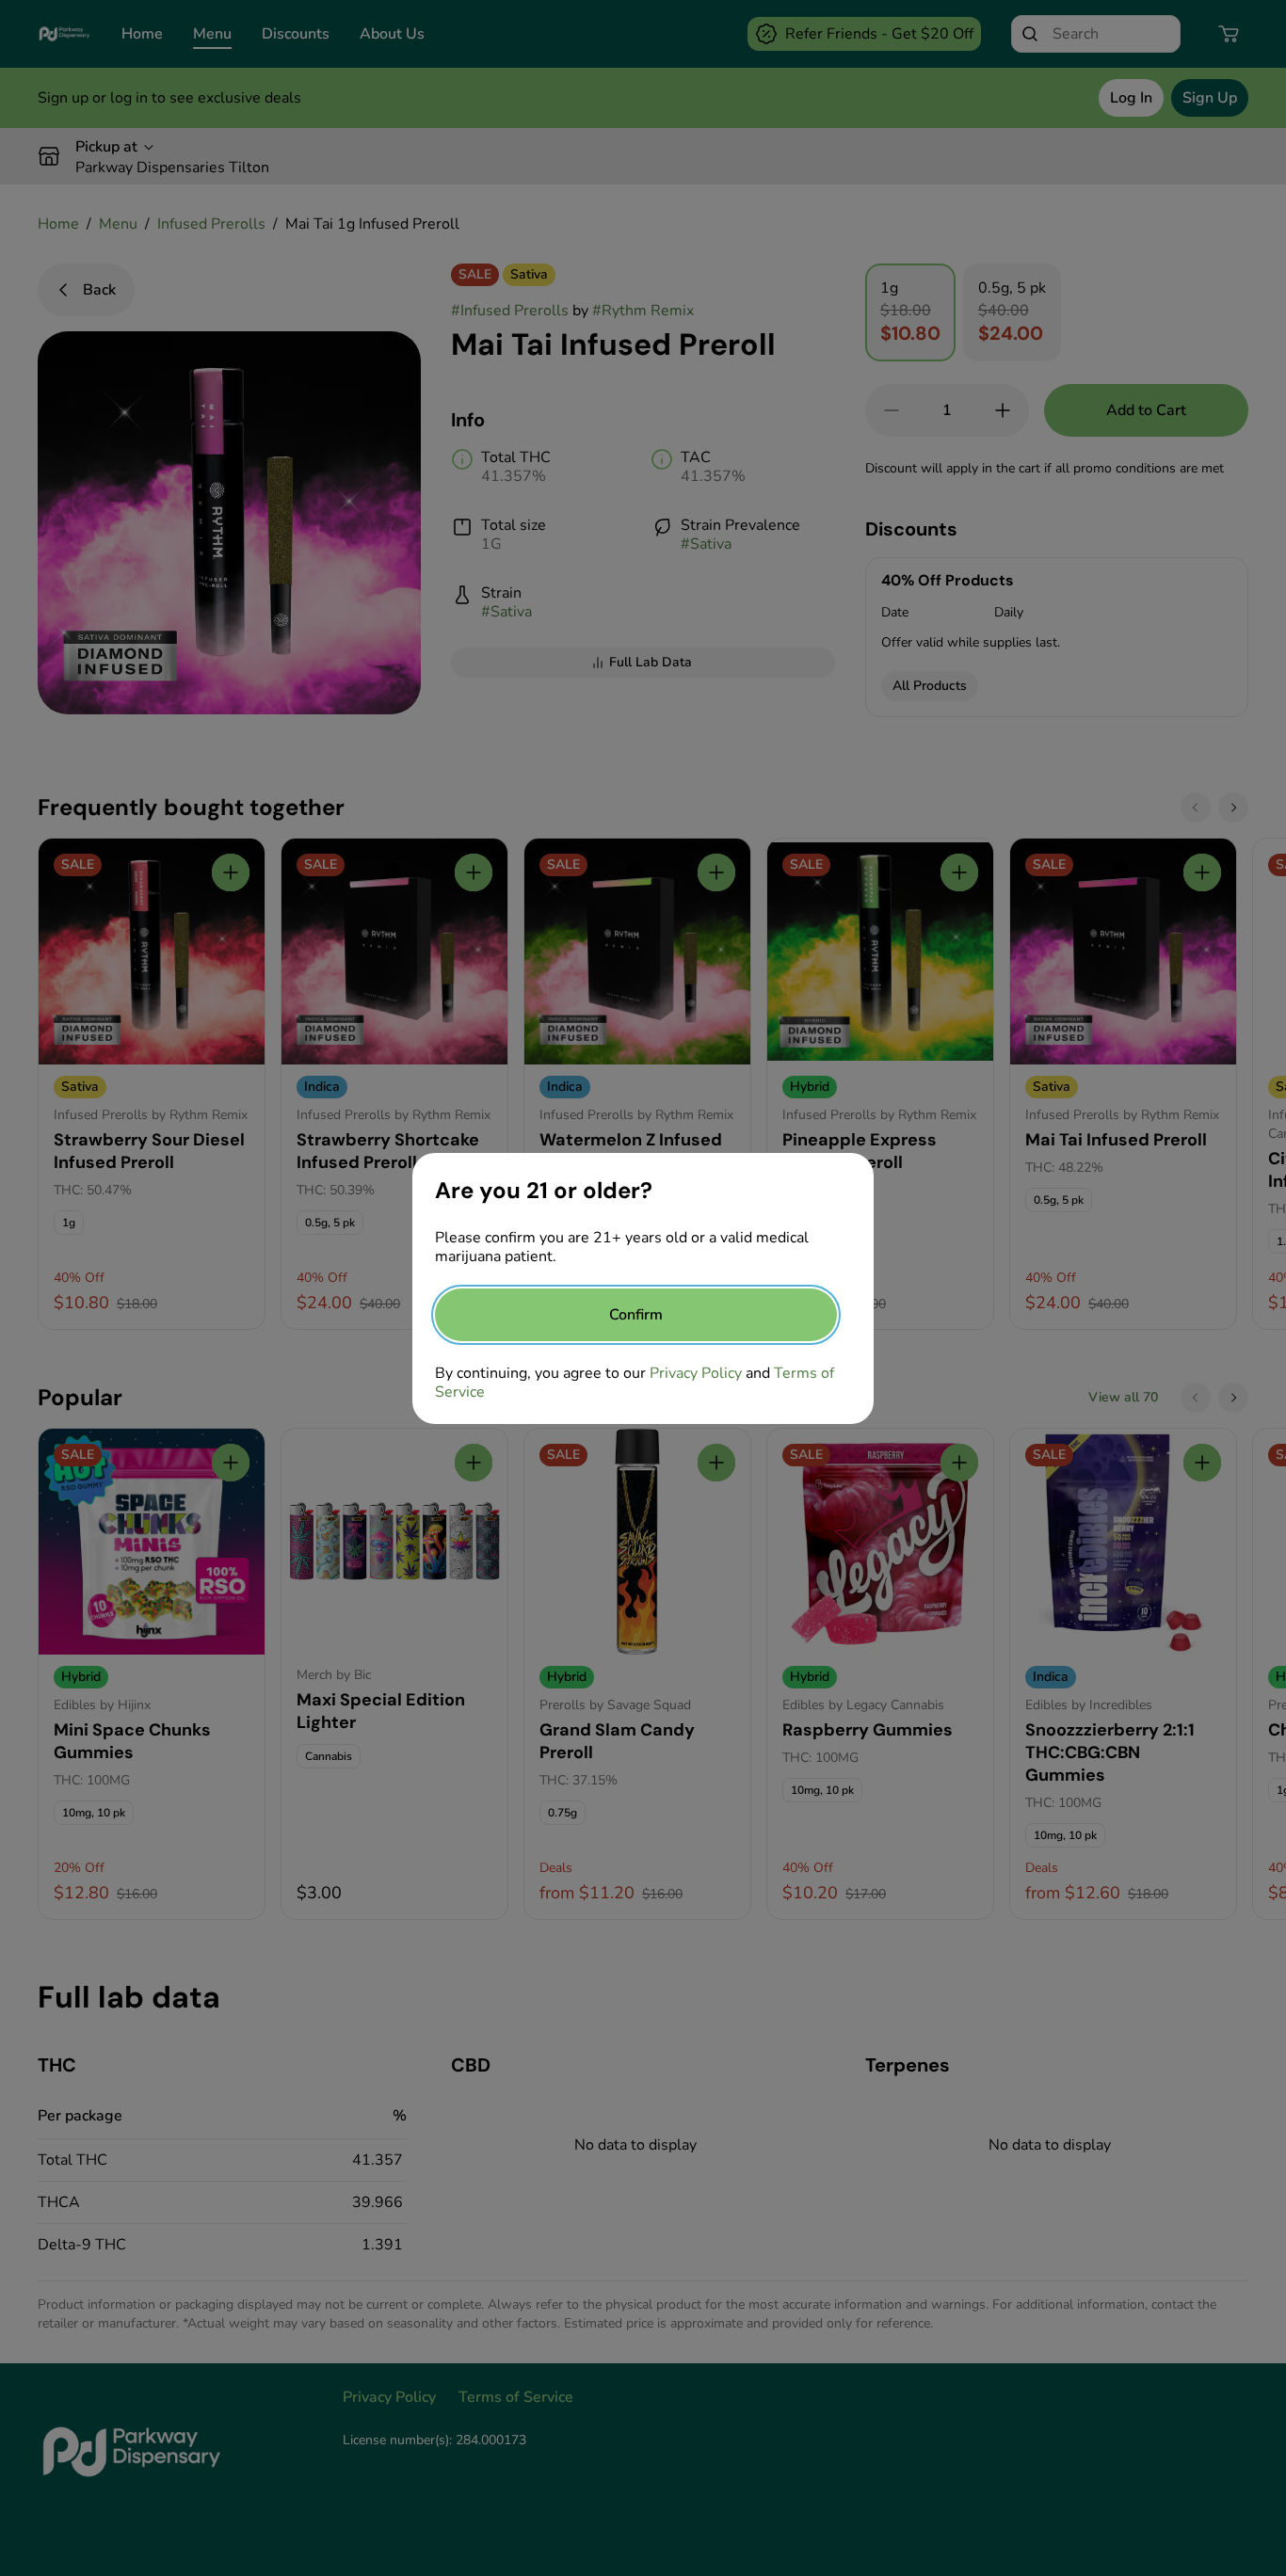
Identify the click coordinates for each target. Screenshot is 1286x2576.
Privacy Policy (696, 1373)
